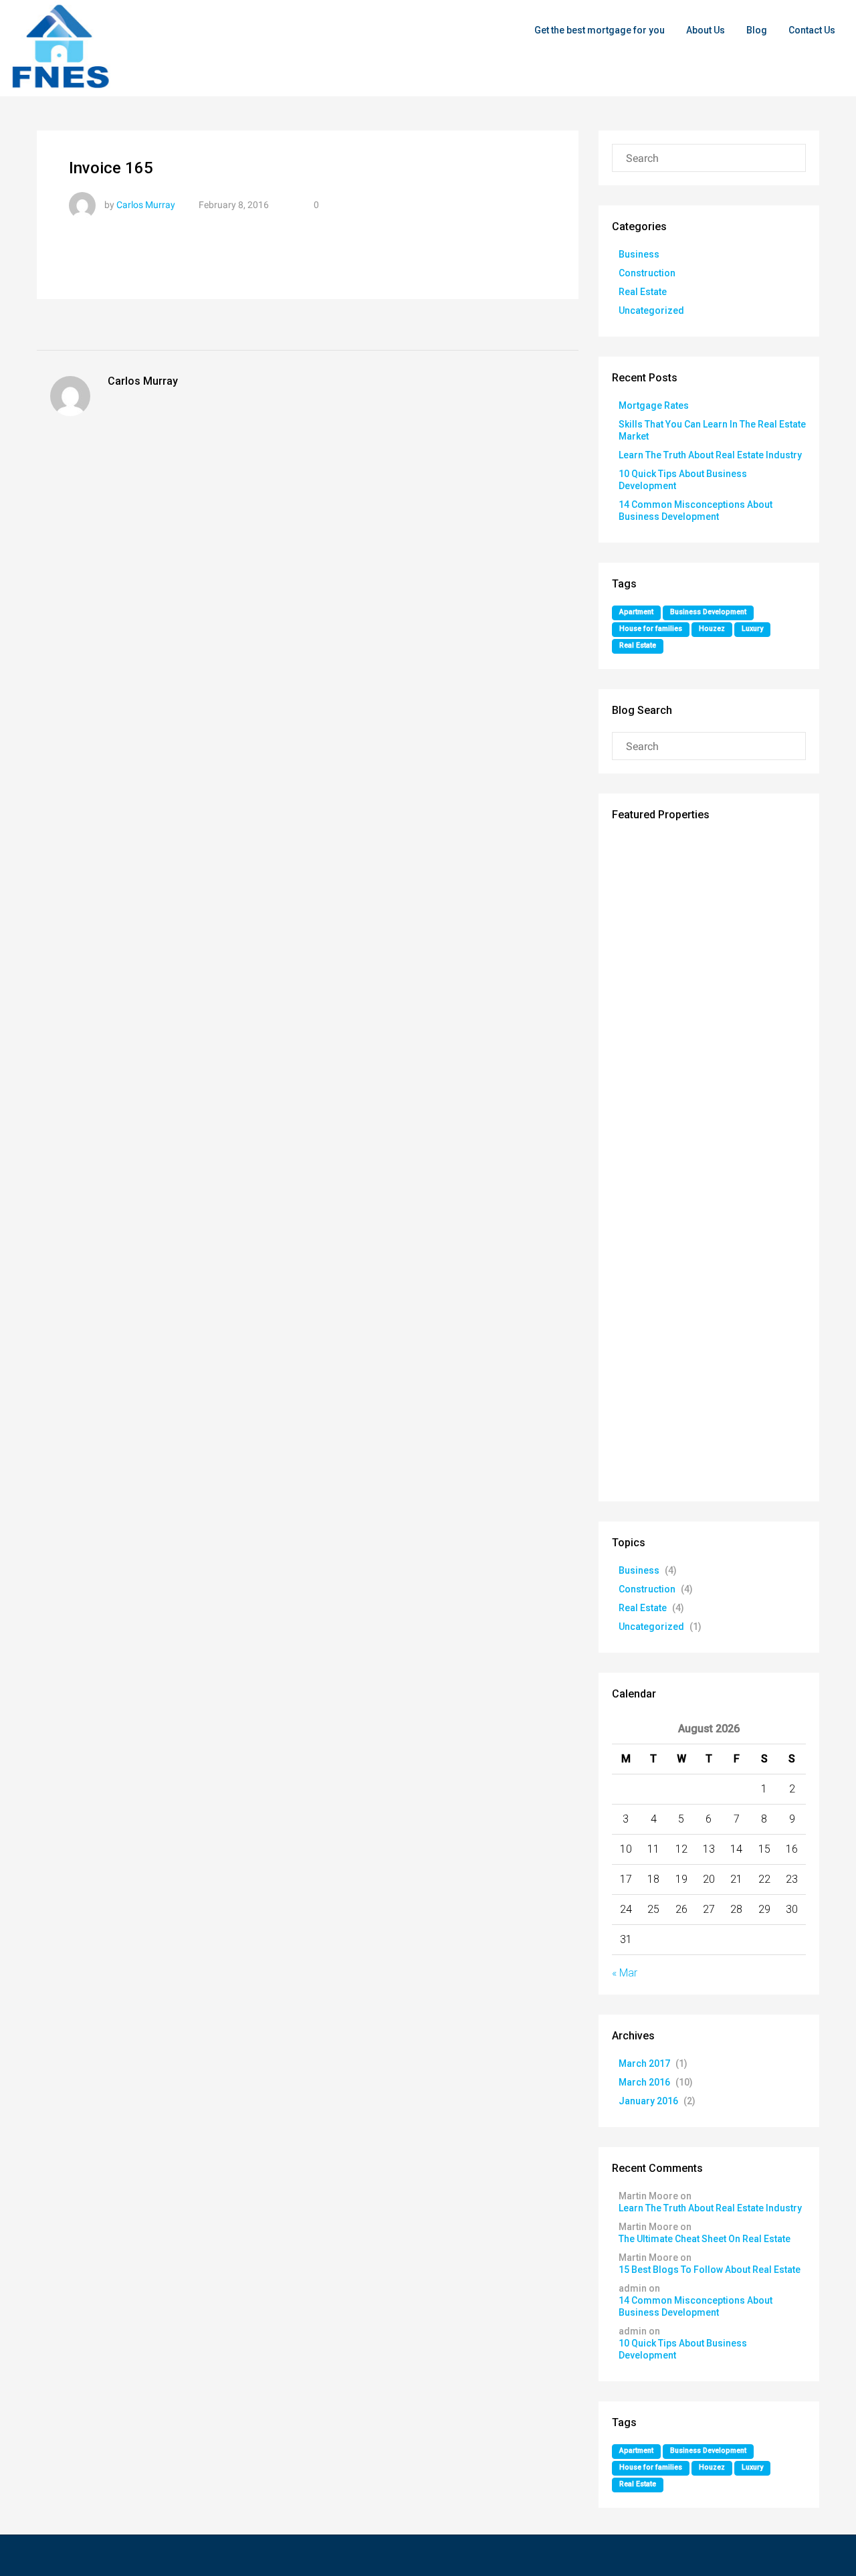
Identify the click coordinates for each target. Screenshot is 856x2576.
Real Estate (643, 292)
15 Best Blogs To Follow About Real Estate (710, 2270)
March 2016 (644, 2082)
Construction (647, 273)
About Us (706, 30)
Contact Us (812, 30)
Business (639, 254)
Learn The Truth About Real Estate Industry (710, 455)
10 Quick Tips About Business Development (683, 2349)
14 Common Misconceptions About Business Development (695, 2306)
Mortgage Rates (654, 405)
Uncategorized (651, 310)
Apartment (636, 612)
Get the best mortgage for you (600, 30)
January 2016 (648, 2101)
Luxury (752, 629)
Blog (757, 30)
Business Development (708, 612)
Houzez (712, 629)
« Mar (625, 1973)
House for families (651, 629)
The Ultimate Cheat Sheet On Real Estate (705, 2239)
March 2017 (644, 2063)
